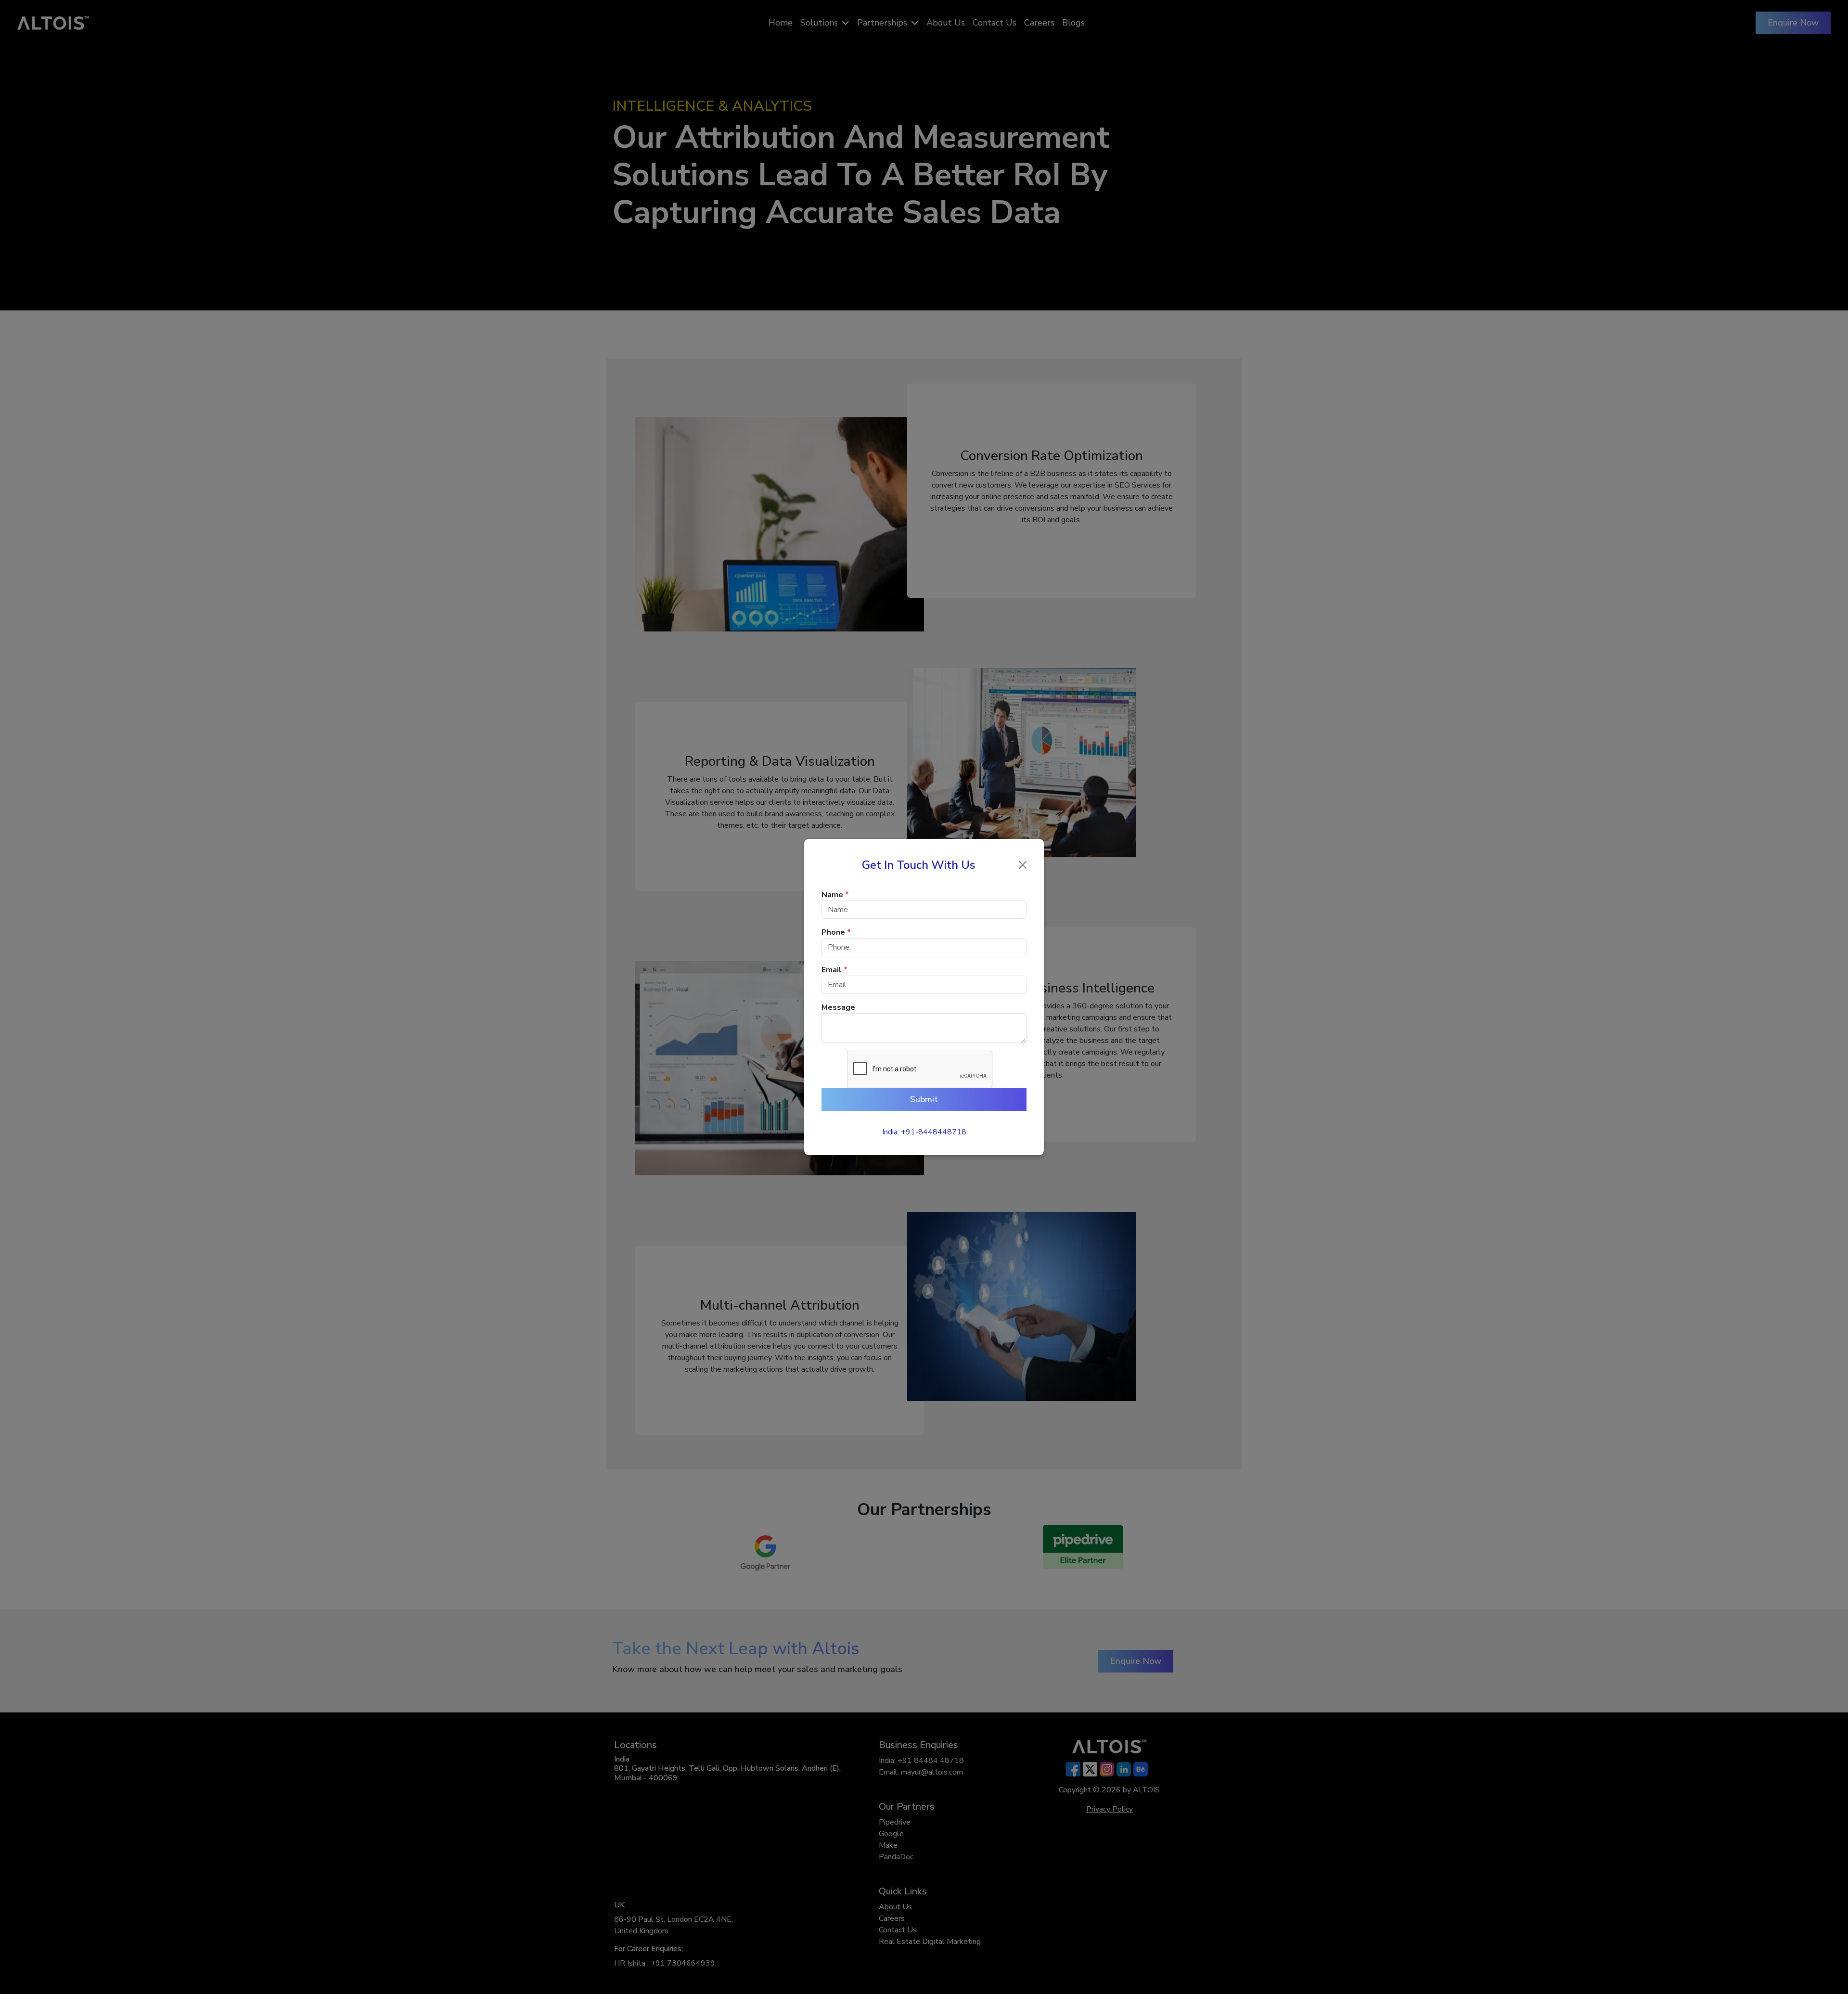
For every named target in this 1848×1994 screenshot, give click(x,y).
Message (838, 1007)
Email (834, 970)
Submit (924, 1099)
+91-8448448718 (934, 1132)
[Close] (1023, 865)
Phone (836, 932)
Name (835, 895)
